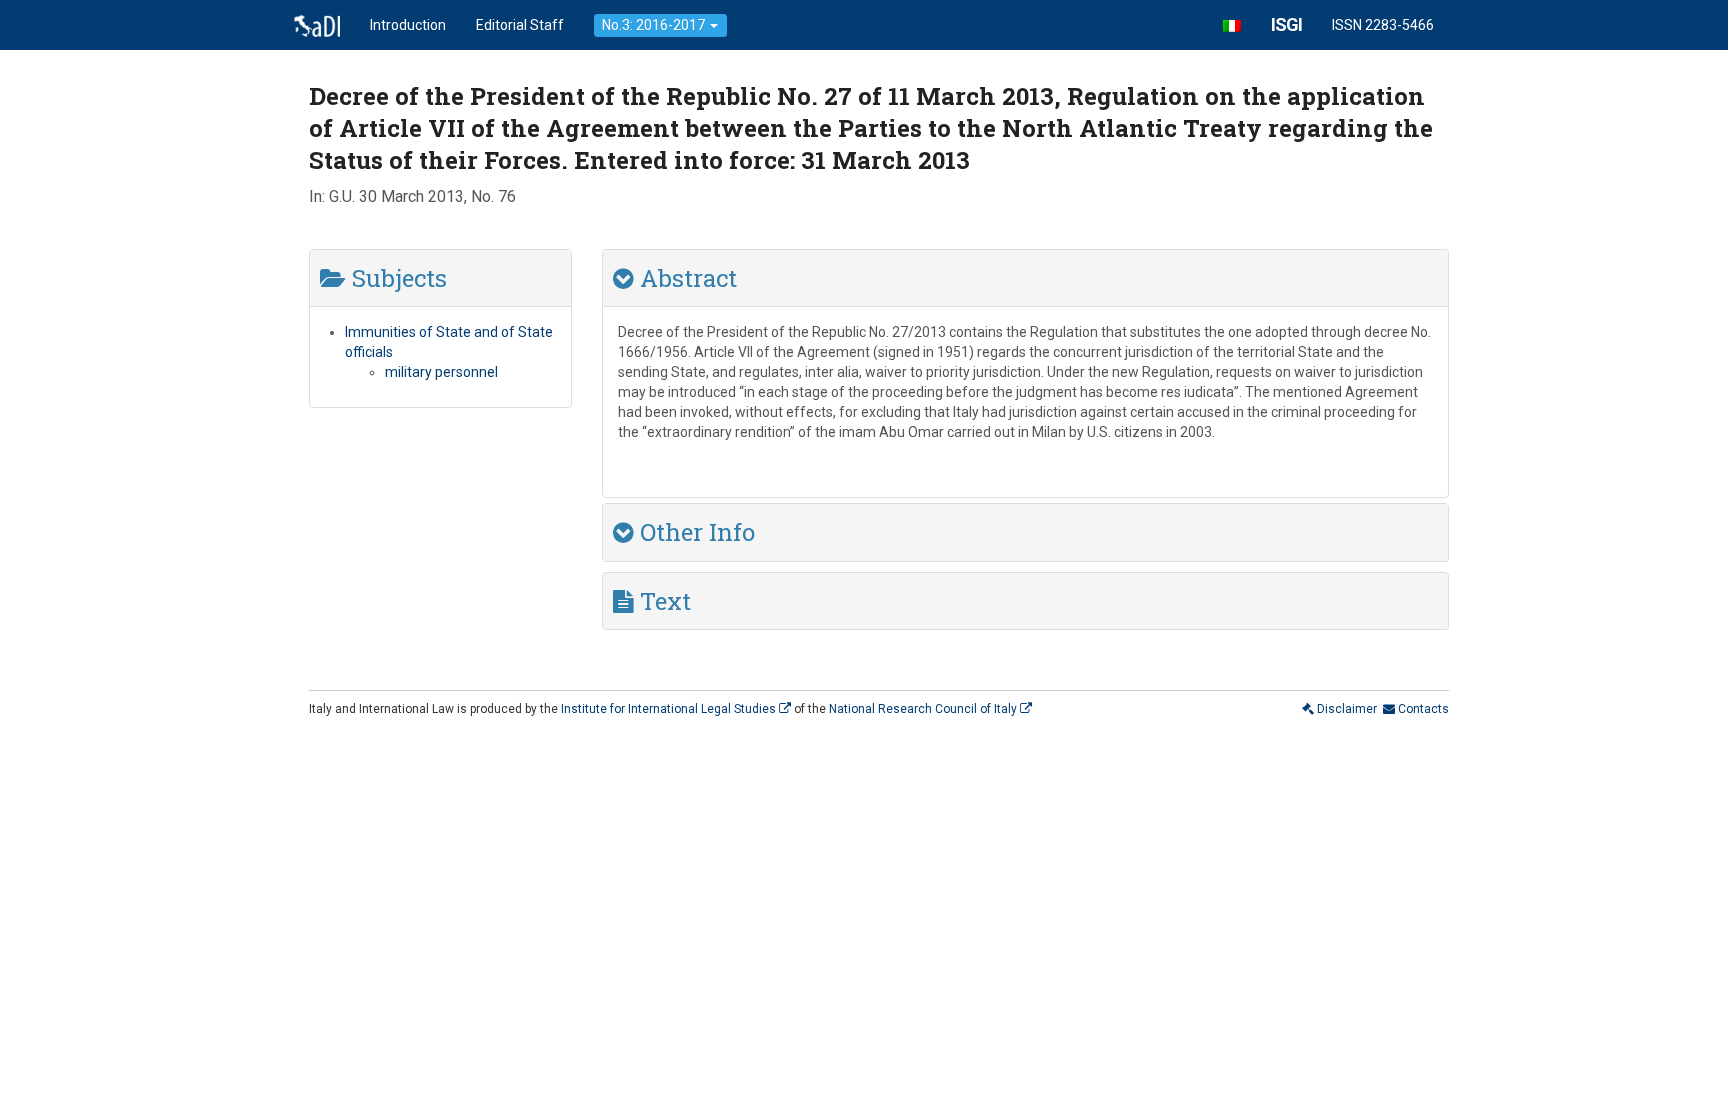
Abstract (685, 278)
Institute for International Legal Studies (670, 709)
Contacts (1422, 709)
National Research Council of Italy (924, 709)
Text (662, 601)
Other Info (694, 532)
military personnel (441, 372)
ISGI (1286, 24)
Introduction (408, 25)
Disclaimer (1345, 709)
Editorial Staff (520, 25)
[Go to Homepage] (317, 25)
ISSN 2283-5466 (1383, 25)
